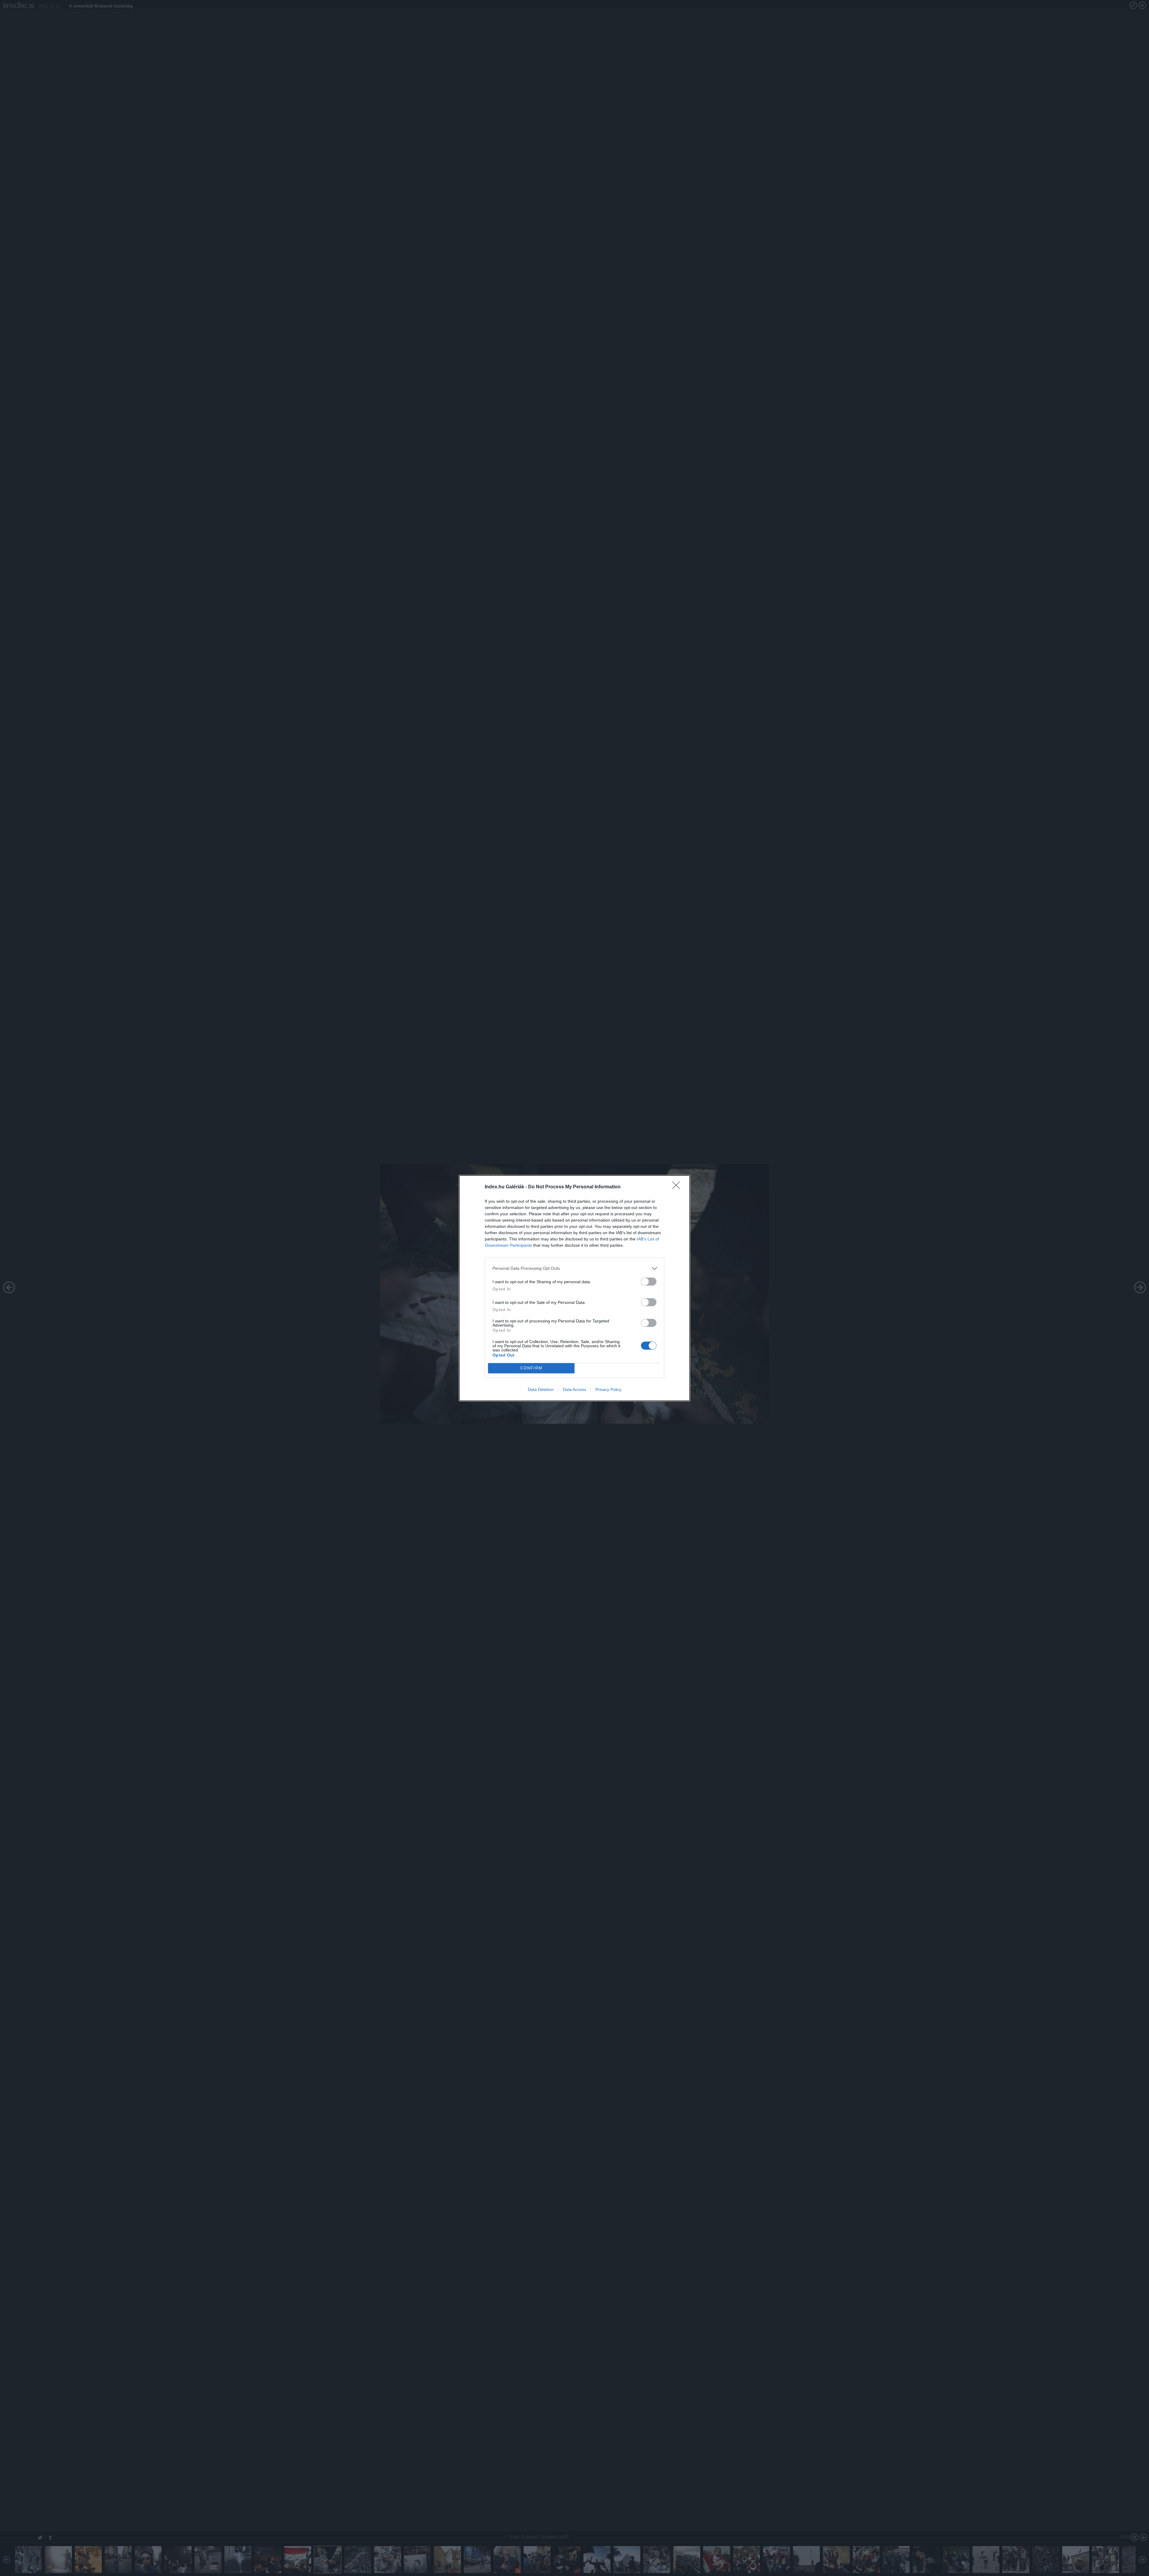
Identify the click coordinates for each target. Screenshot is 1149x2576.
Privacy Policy (608, 1389)
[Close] (678, 1187)
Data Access (574, 1389)
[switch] (649, 1282)
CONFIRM (531, 1368)
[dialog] (574, 1288)
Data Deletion (541, 1389)
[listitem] (574, 1268)
